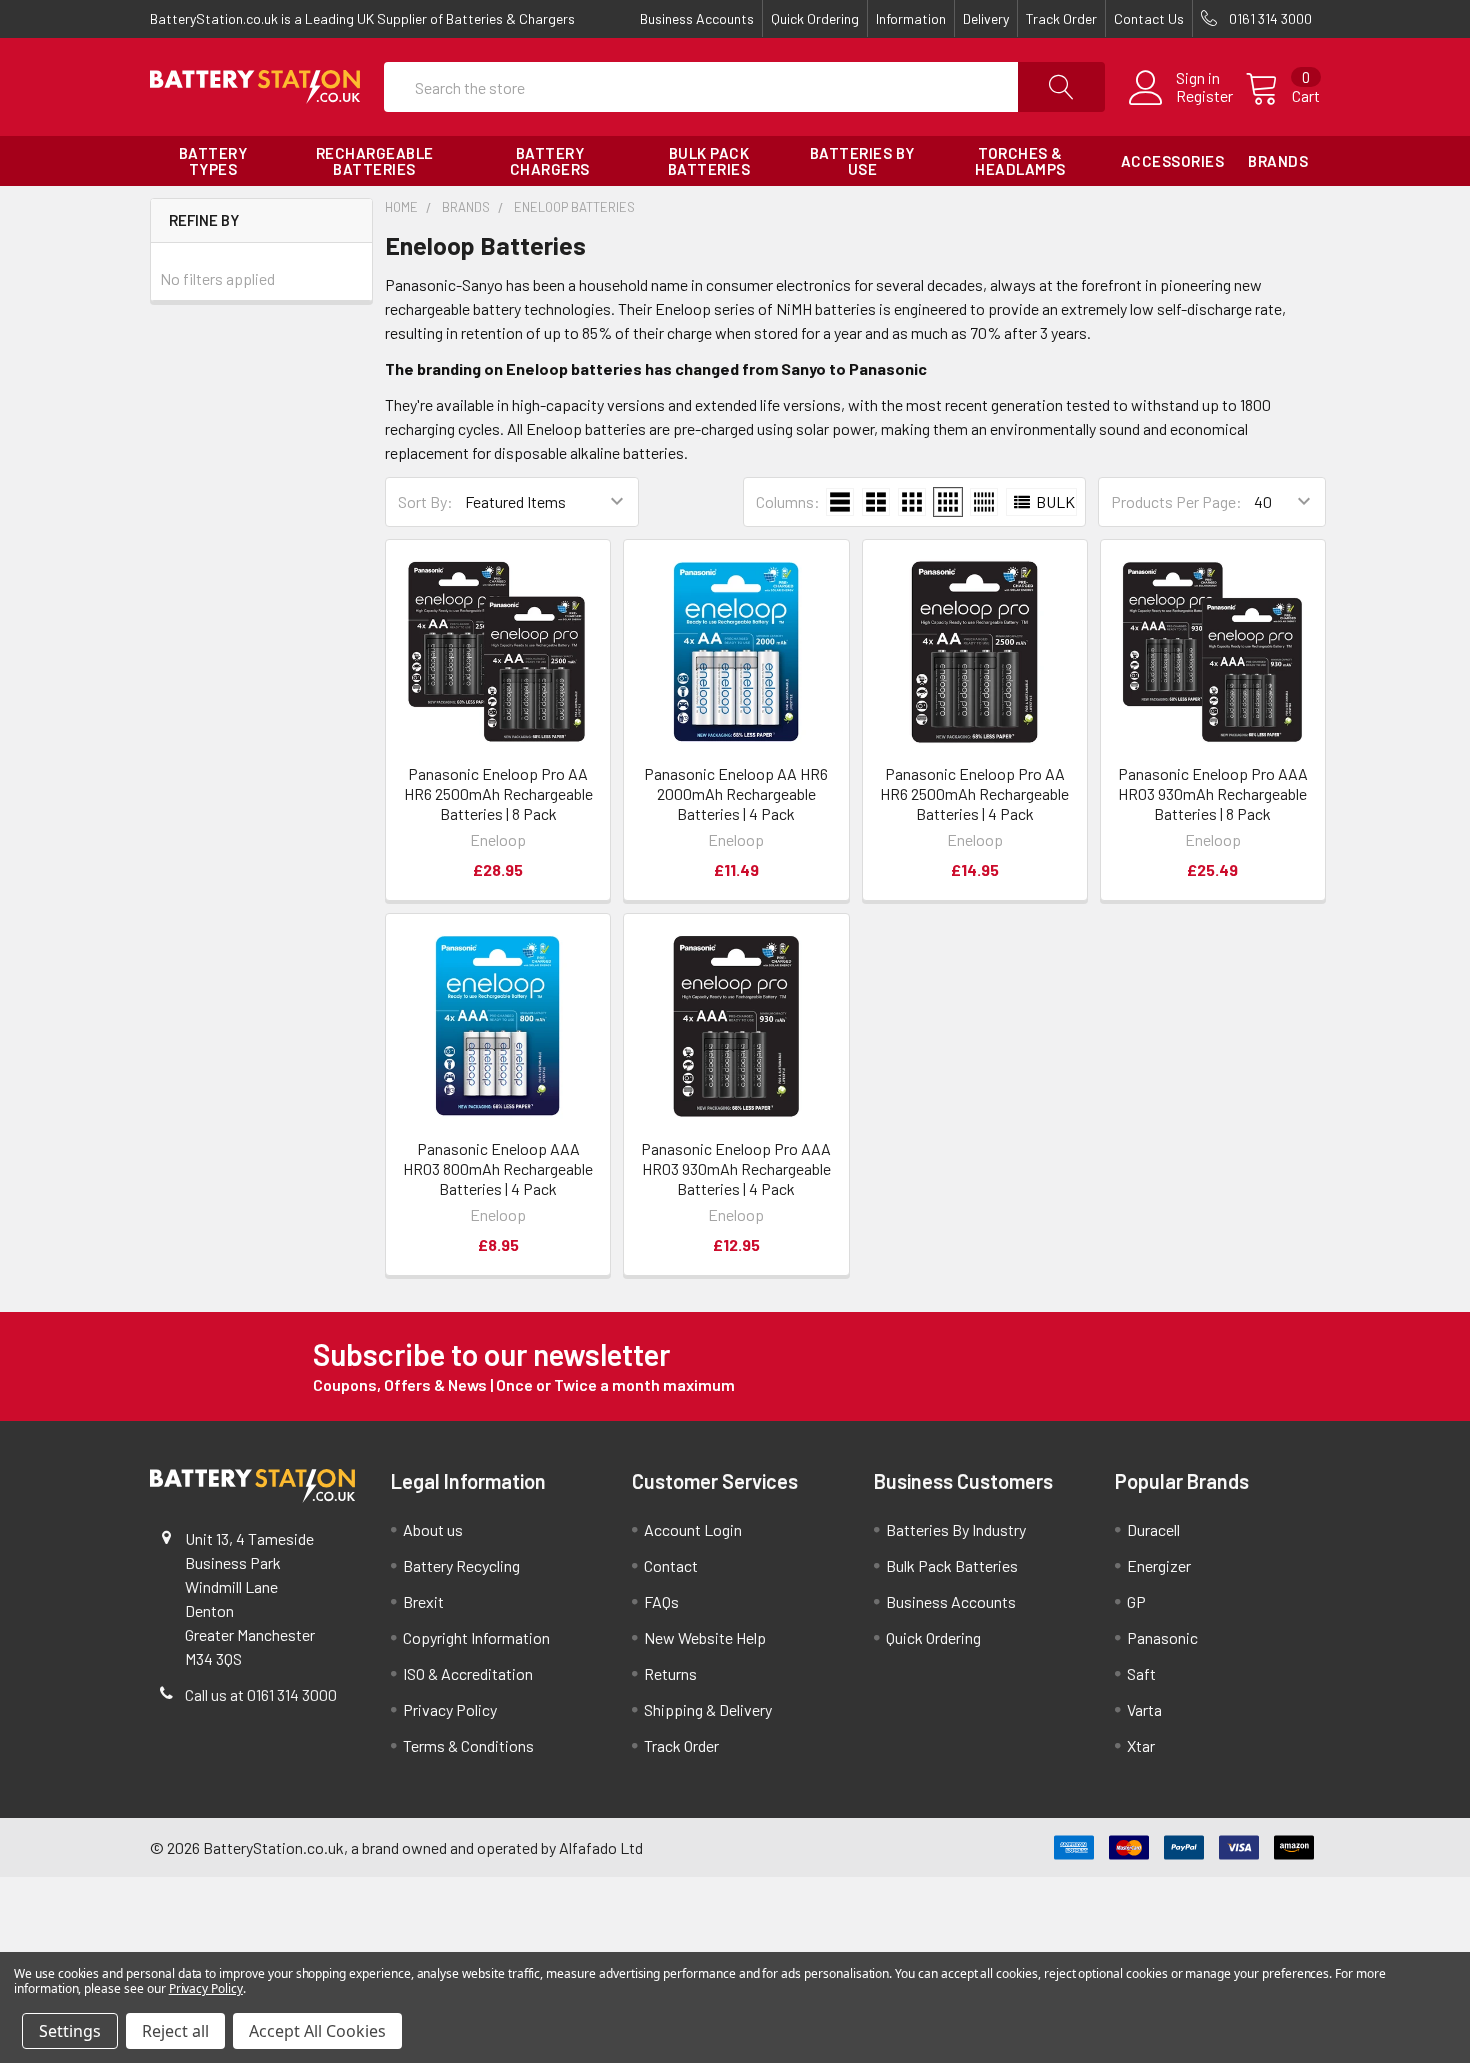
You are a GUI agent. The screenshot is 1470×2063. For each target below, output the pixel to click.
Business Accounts (697, 18)
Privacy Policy (450, 1709)
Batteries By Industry (956, 1529)
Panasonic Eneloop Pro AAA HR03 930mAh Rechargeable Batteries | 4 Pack (736, 1168)
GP (1136, 1601)
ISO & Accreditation (468, 1673)
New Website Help (705, 1637)
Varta (1144, 1709)
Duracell (1153, 1529)
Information (911, 18)
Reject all (175, 2031)
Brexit (423, 1601)
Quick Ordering (815, 18)
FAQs (661, 1601)
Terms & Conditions (468, 1745)
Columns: (788, 501)
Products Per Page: (1176, 501)
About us (433, 1529)
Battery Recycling (461, 1565)
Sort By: (425, 501)
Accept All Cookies (317, 2031)
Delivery (986, 18)
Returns (670, 1673)
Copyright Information (476, 1637)
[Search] (1061, 87)
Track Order (1061, 18)
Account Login (693, 1529)
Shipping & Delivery (708, 1709)
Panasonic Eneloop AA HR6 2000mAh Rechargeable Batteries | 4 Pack (736, 793)
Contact (671, 1565)
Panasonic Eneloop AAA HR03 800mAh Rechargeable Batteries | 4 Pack (498, 1168)
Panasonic (1162, 1637)
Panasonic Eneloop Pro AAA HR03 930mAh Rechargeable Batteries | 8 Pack (1213, 793)
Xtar (1141, 1745)
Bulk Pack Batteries (952, 1565)
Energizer (1159, 1565)
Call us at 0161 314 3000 (261, 1694)
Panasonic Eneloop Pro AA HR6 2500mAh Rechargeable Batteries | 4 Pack (974, 793)
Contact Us (1149, 18)
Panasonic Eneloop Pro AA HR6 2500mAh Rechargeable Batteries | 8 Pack (498, 793)
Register (1204, 96)
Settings (70, 2031)
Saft (1141, 1673)
